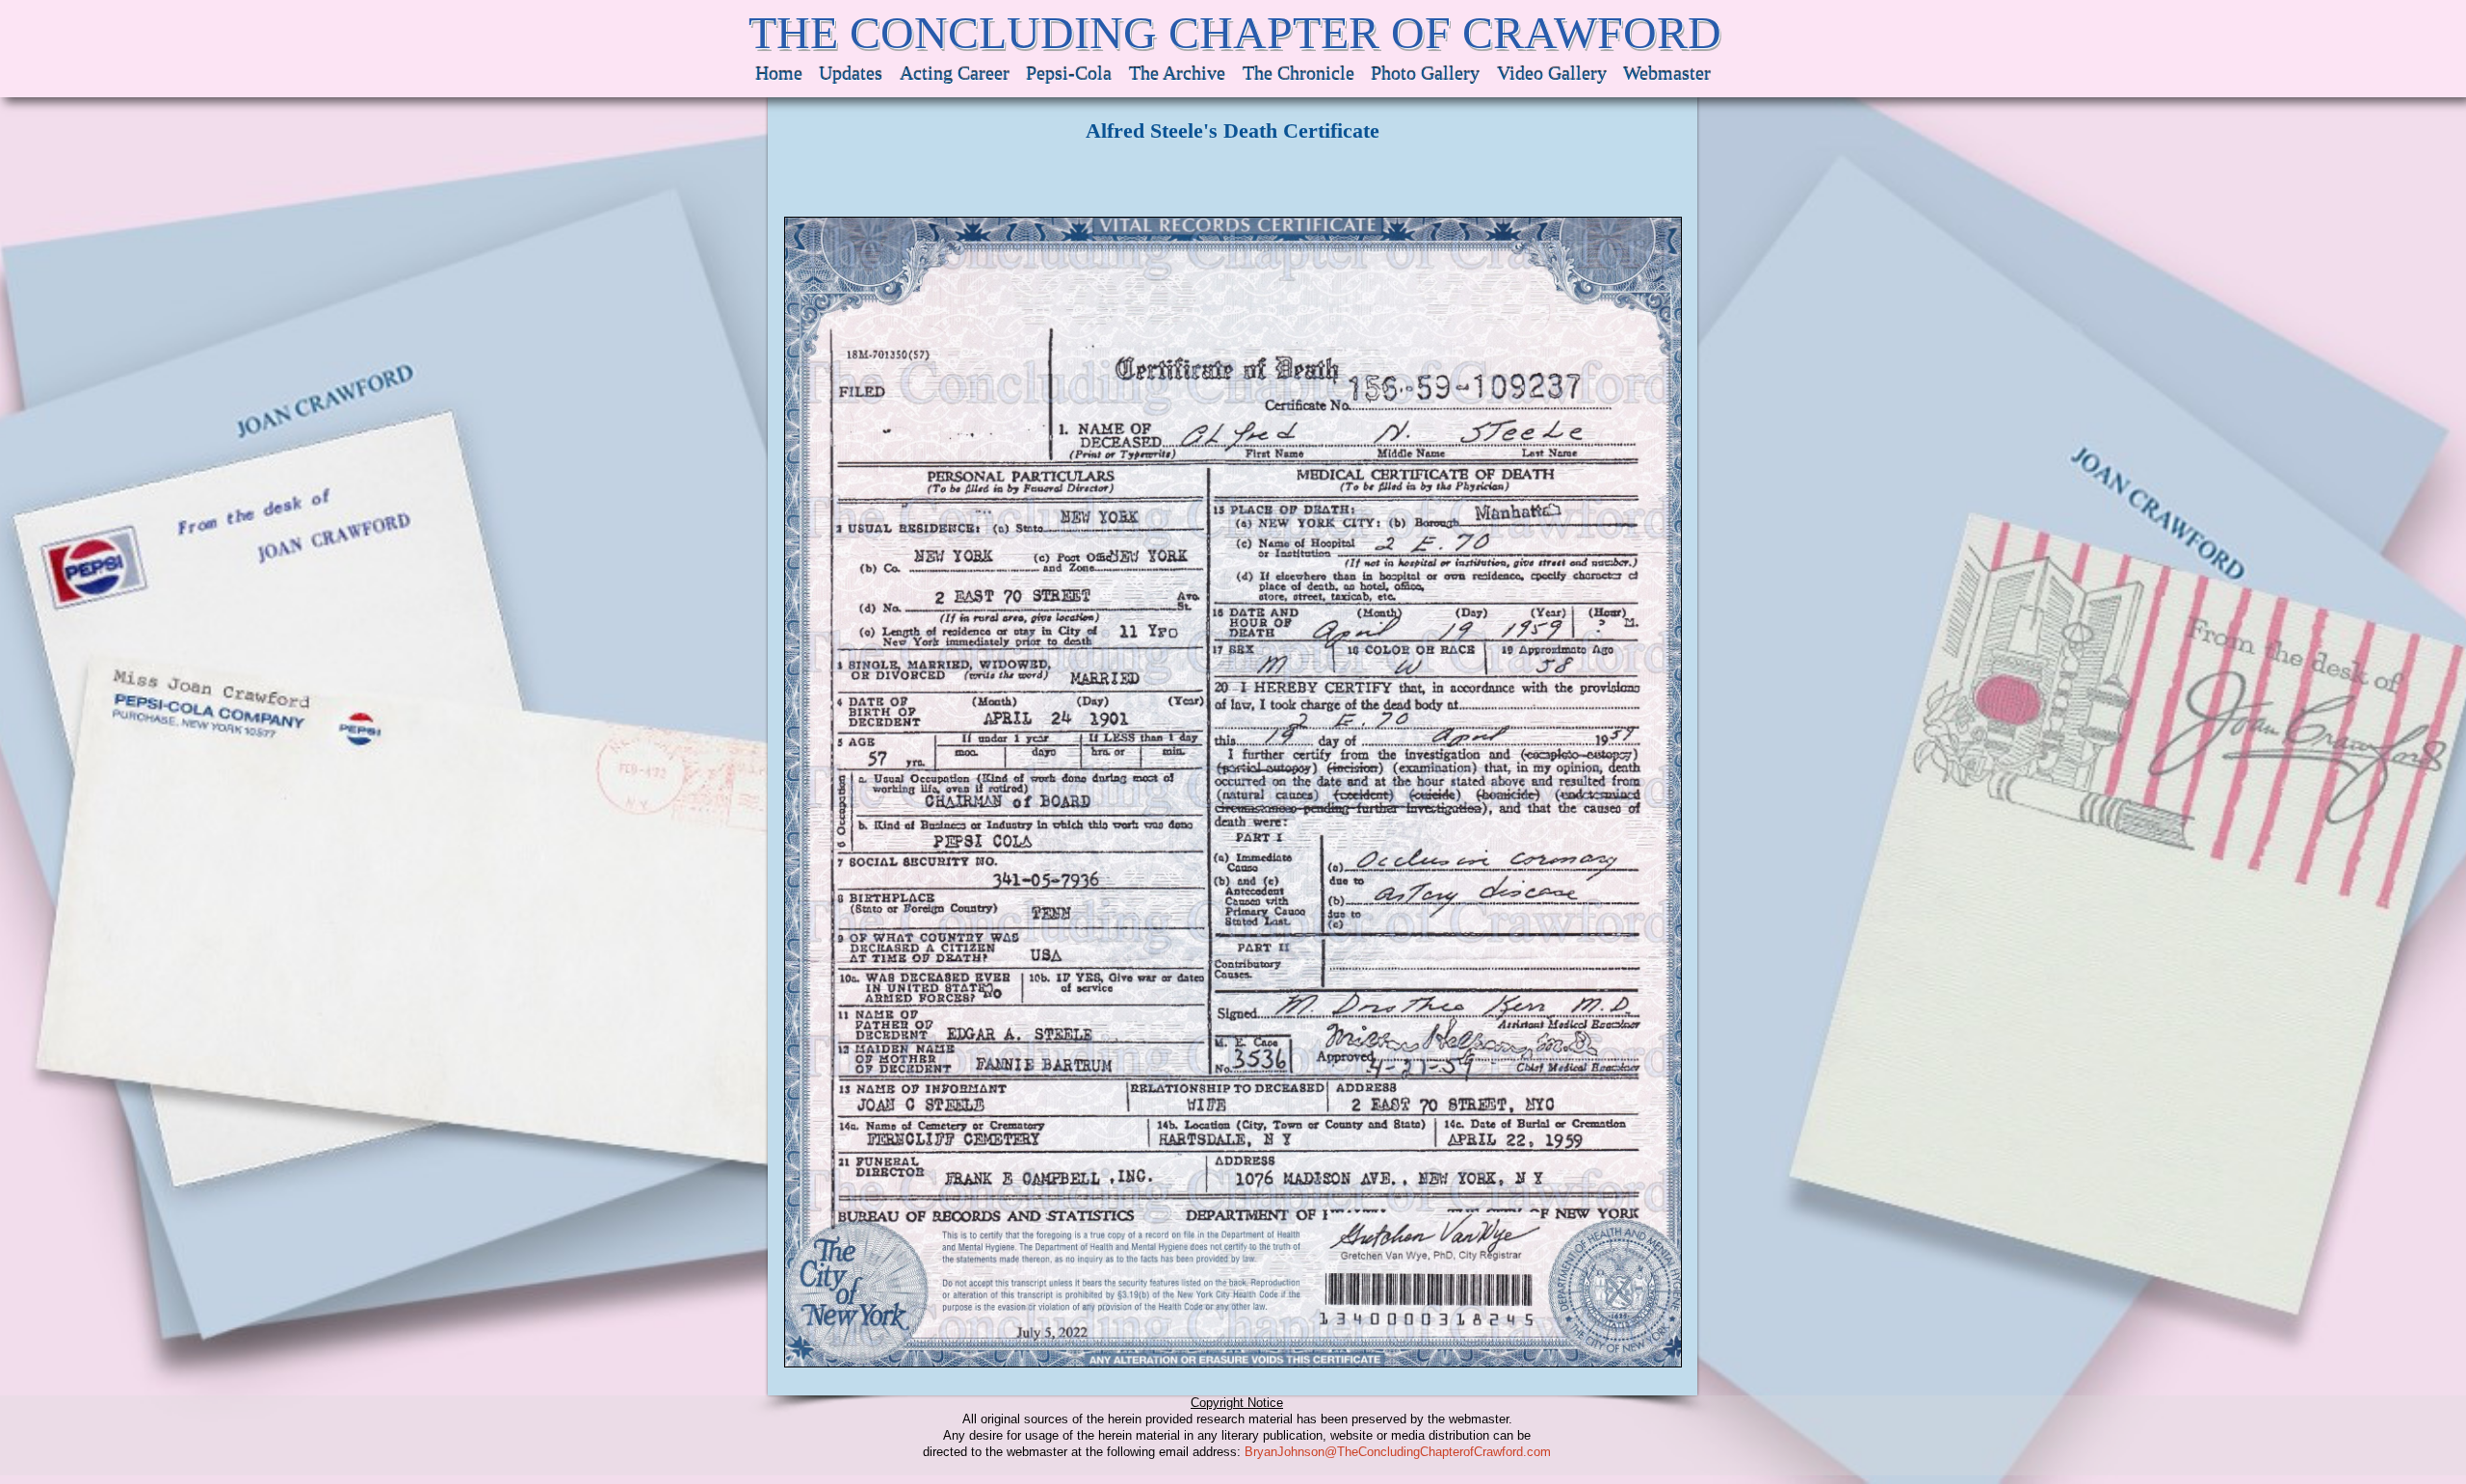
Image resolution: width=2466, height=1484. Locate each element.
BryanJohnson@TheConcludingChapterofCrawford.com (1398, 1452)
